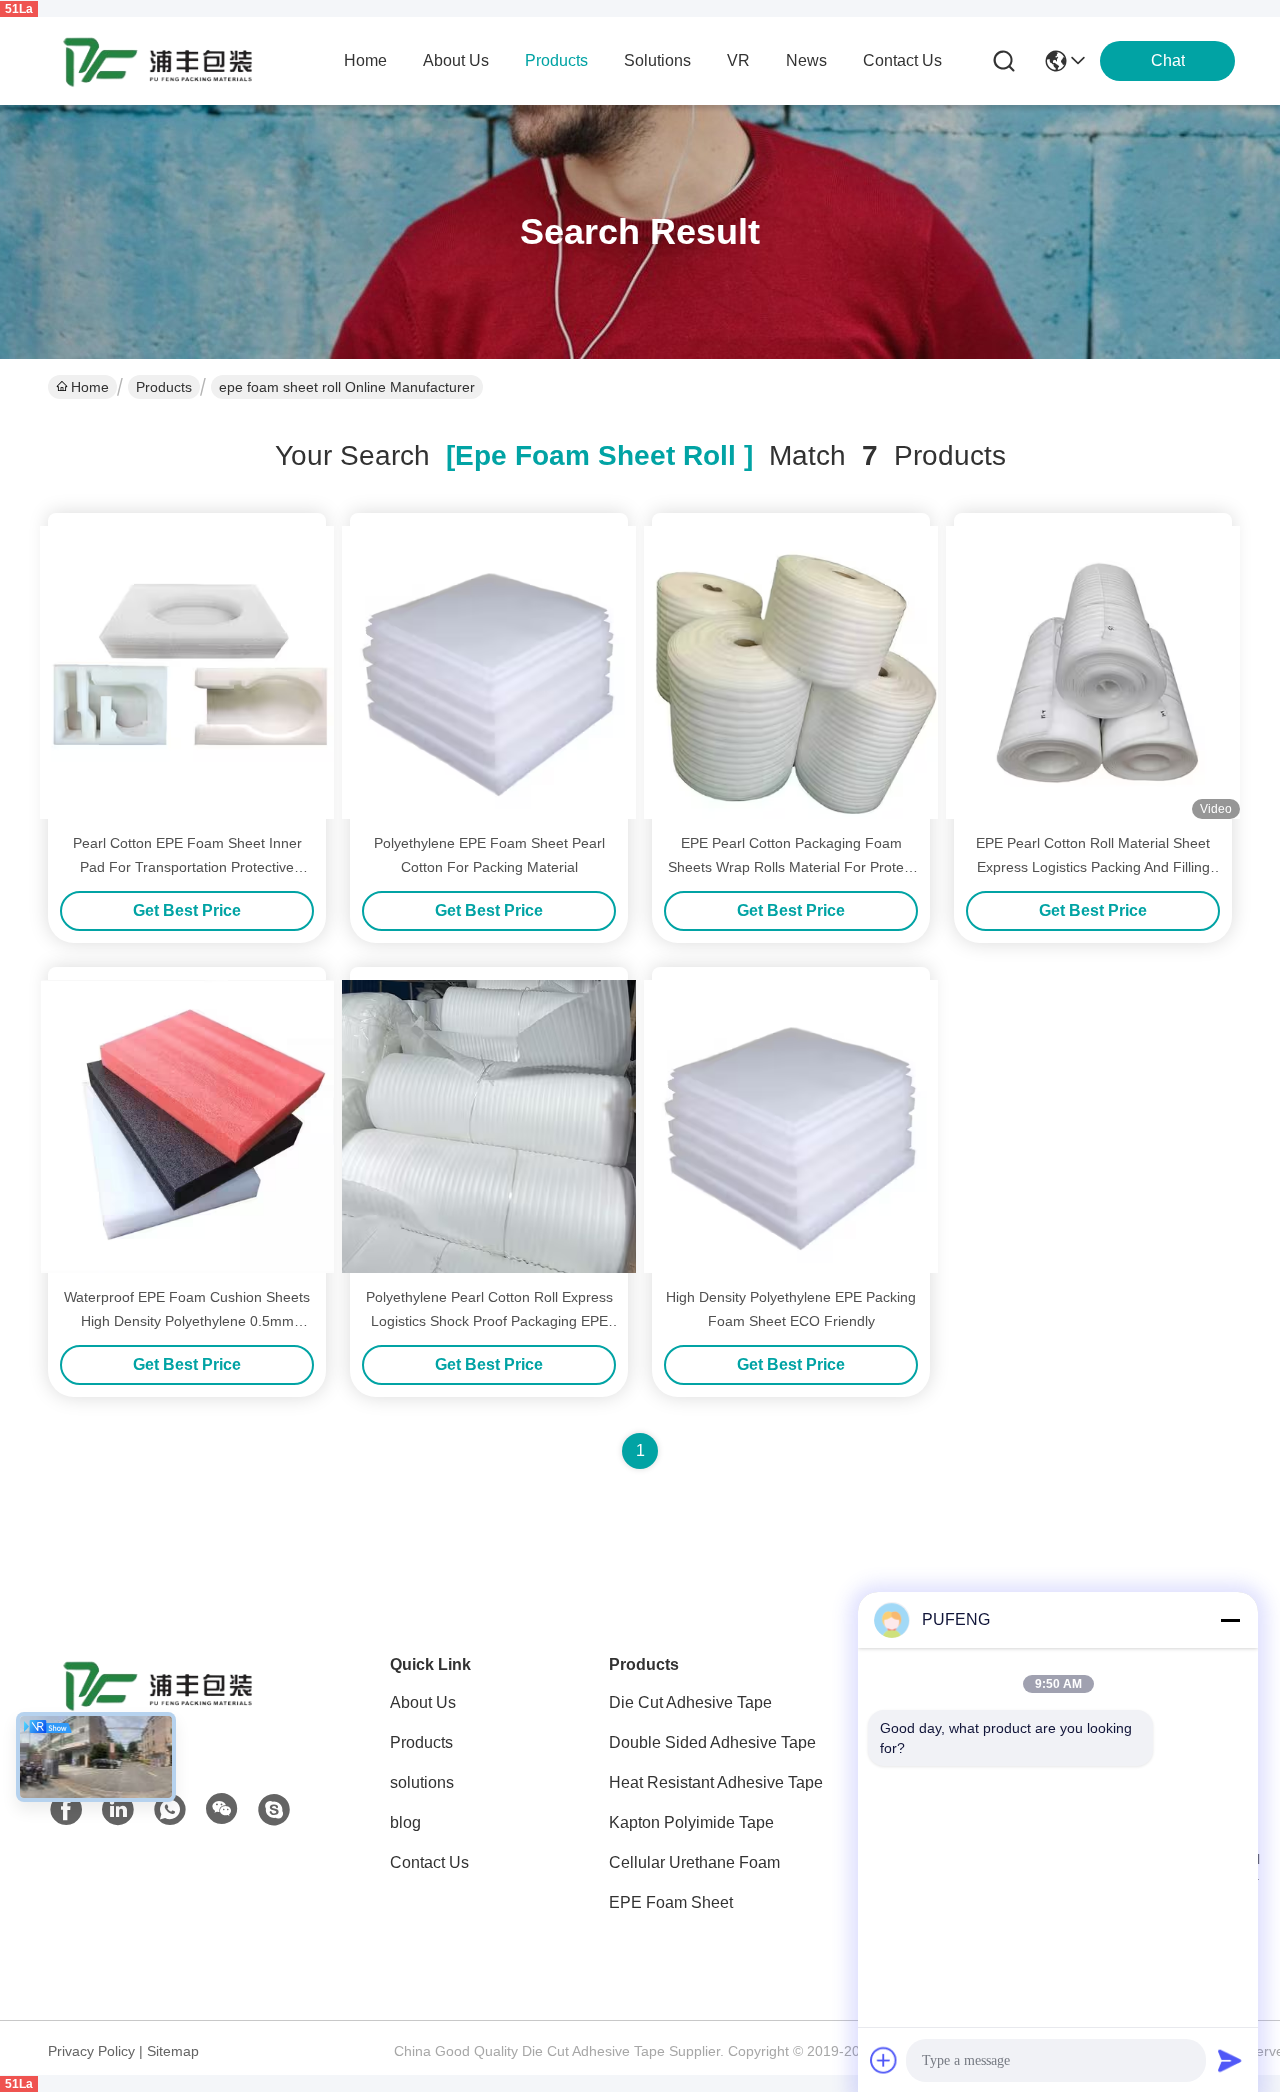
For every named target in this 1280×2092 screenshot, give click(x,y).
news (806, 60)
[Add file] (884, 2060)
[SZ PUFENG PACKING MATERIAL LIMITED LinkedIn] (118, 1810)
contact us (902, 60)
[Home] (158, 1709)
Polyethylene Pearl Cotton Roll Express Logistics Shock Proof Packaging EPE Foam (489, 1321)
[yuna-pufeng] (274, 1810)
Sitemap (173, 2051)
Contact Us (429, 1862)
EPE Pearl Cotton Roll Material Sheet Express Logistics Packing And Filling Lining (1093, 867)
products (556, 60)
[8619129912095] (170, 1810)
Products (164, 387)
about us (456, 60)
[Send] (1230, 2060)
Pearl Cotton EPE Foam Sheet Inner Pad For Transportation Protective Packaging (187, 867)
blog (405, 1822)
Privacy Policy (91, 2051)
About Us (423, 1702)
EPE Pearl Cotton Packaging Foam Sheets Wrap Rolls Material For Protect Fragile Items (791, 867)
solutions (657, 60)
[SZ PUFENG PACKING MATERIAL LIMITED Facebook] (66, 1810)
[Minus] (1230, 1620)
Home (365, 60)
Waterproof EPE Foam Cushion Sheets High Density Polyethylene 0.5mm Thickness (187, 1321)
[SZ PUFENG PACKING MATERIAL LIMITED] (158, 61)
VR (738, 60)
